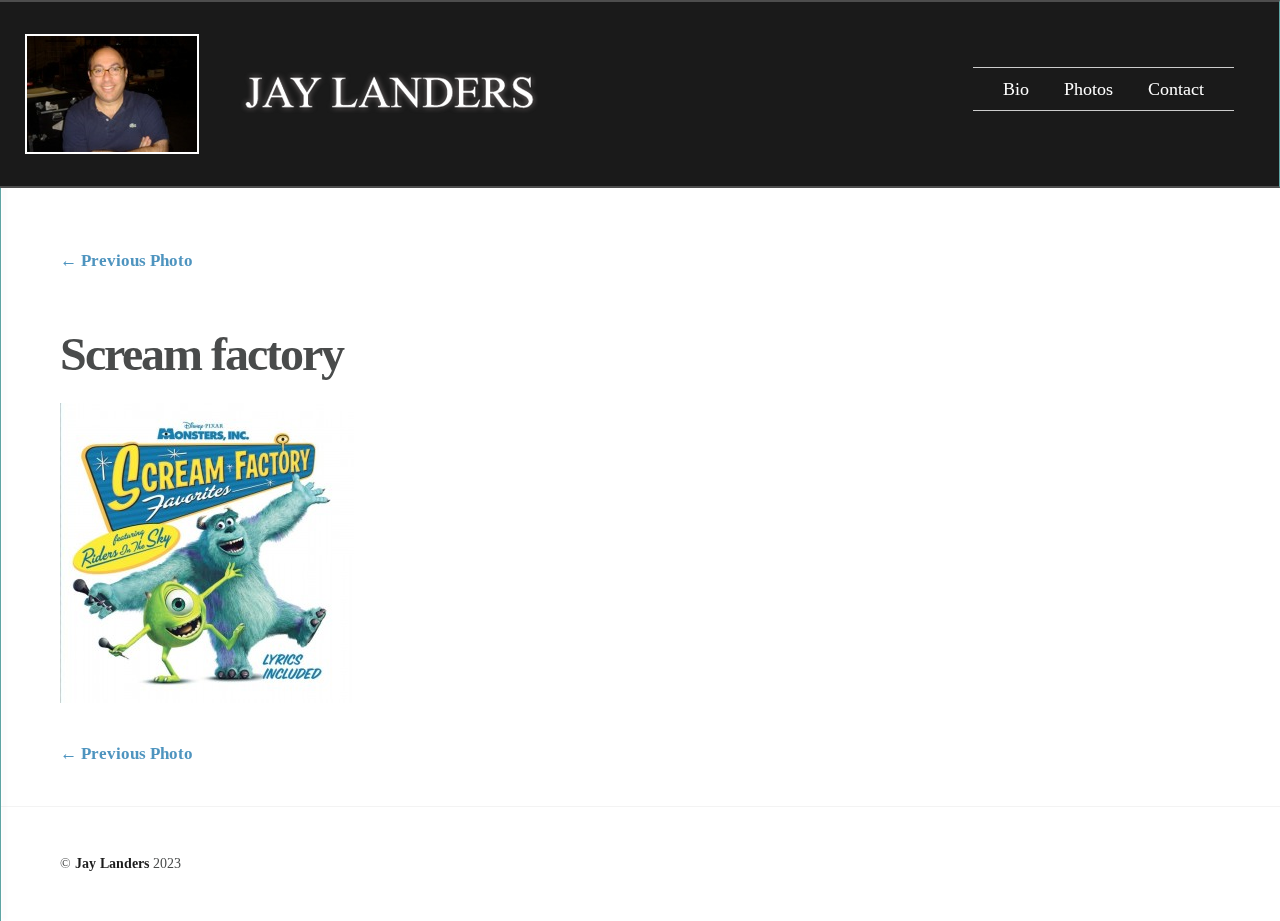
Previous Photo (126, 260)
